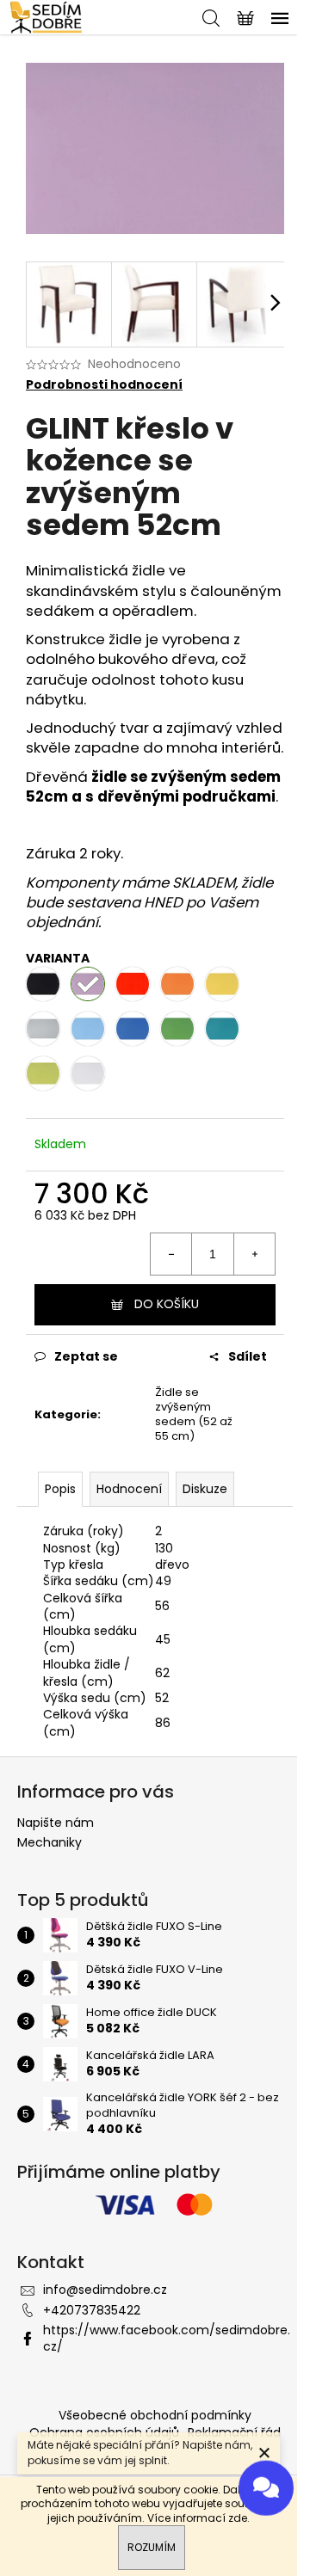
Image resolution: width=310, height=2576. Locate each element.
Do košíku (167, 1304)
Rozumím (152, 2547)
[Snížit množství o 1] (171, 1254)
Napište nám (56, 1823)
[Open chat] (266, 2484)
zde (238, 2518)
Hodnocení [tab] (129, 1489)
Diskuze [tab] (205, 1489)
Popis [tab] (60, 1489)
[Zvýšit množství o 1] (254, 1254)
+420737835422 (92, 2310)
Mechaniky (50, 1842)
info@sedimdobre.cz (105, 2290)
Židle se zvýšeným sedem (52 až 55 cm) (194, 1414)
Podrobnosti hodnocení (104, 385)
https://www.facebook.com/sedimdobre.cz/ (167, 2338)
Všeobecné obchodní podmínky (155, 2415)
